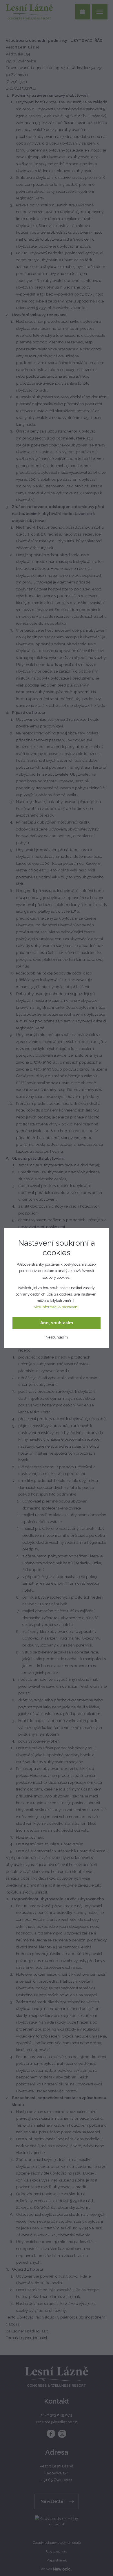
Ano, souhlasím (57, 1323)
